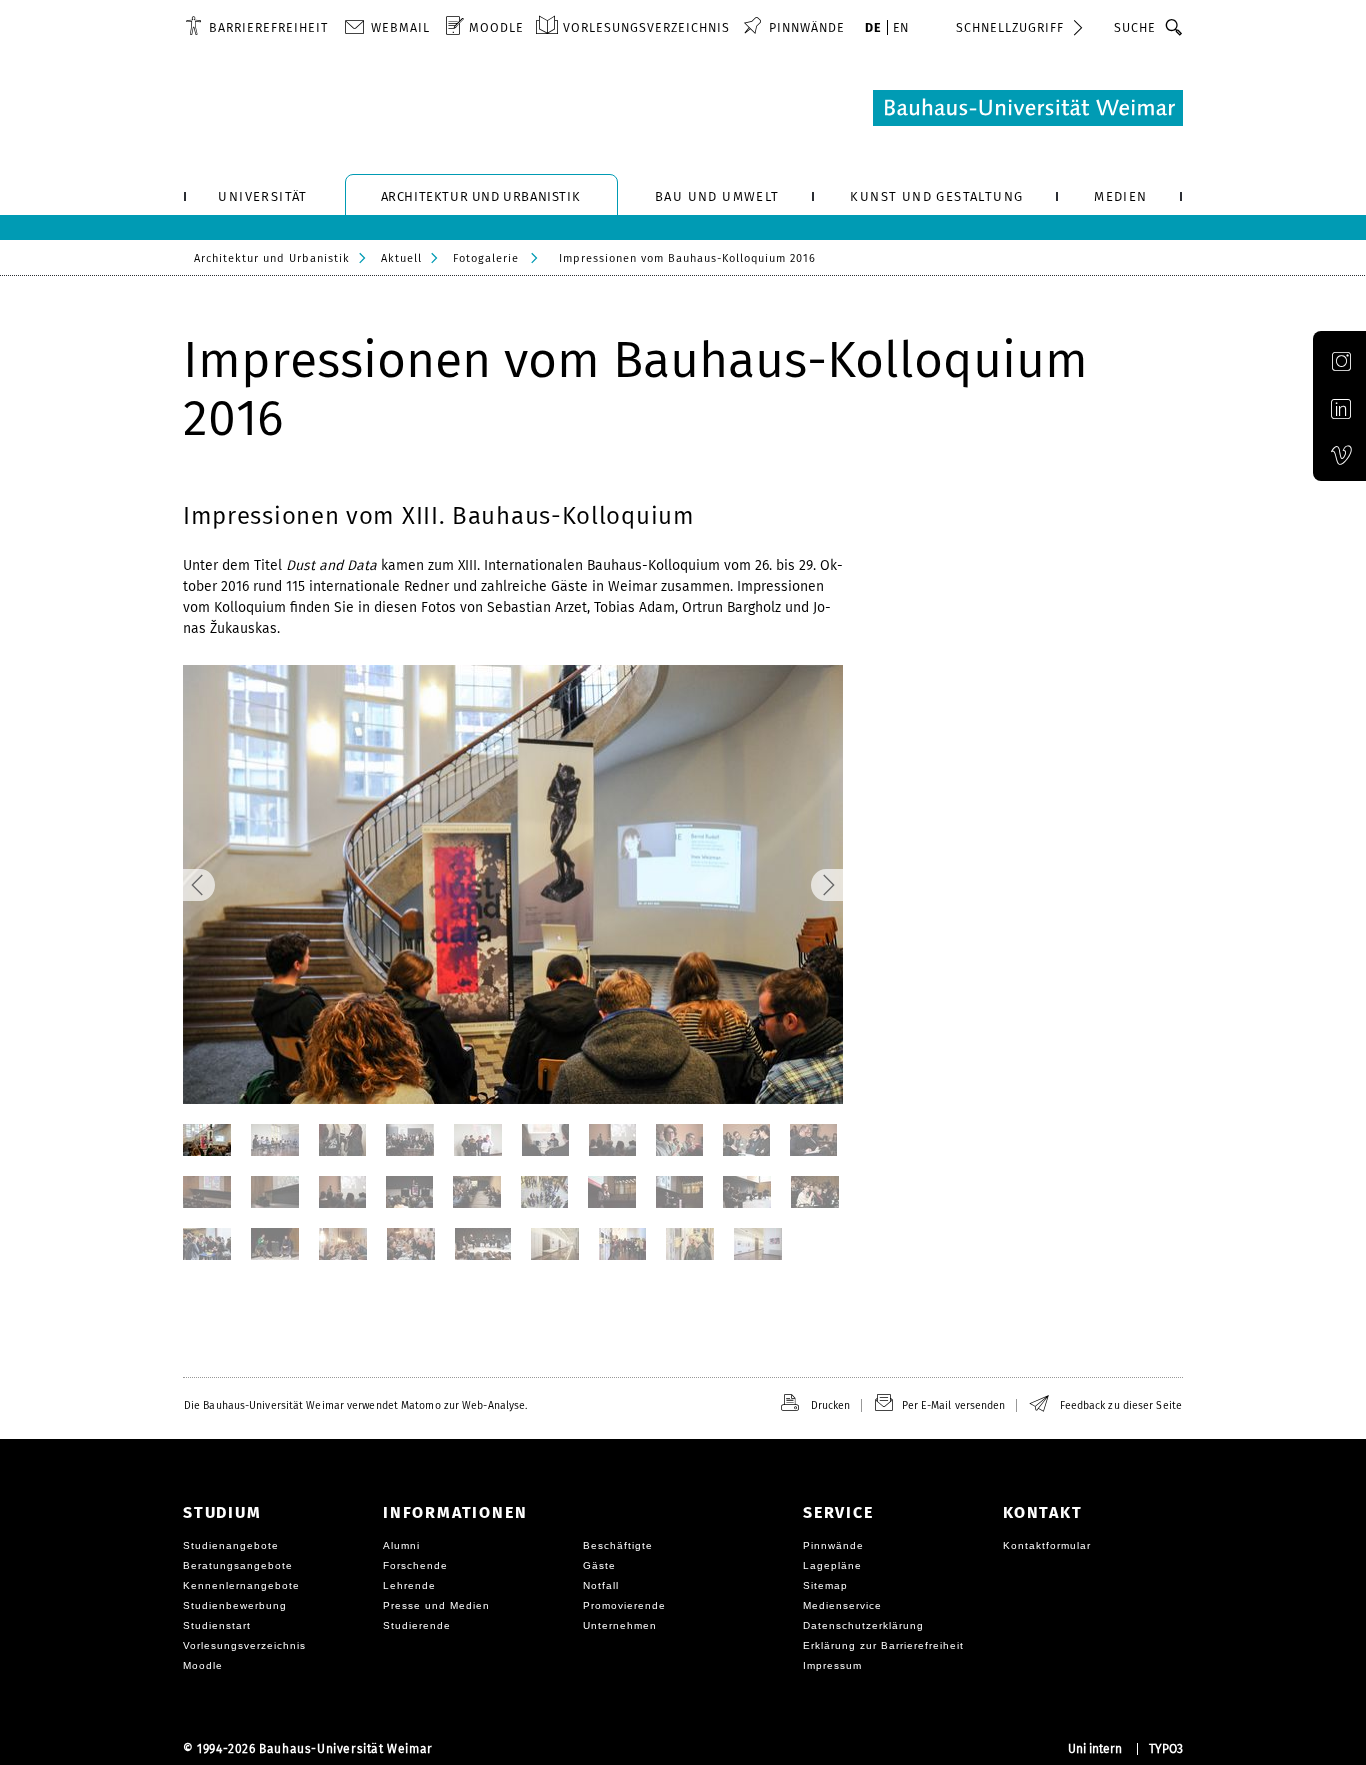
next (761, 885)
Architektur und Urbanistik (272, 258)
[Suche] (1174, 27)
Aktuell (401, 258)
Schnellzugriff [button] (1010, 27)
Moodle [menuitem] (496, 27)
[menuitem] (256, 27)
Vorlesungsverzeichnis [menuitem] (646, 27)
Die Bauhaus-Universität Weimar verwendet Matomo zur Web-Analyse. (355, 1405)
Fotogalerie (486, 258)
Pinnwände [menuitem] (807, 27)
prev (264, 885)
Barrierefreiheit (268, 27)
